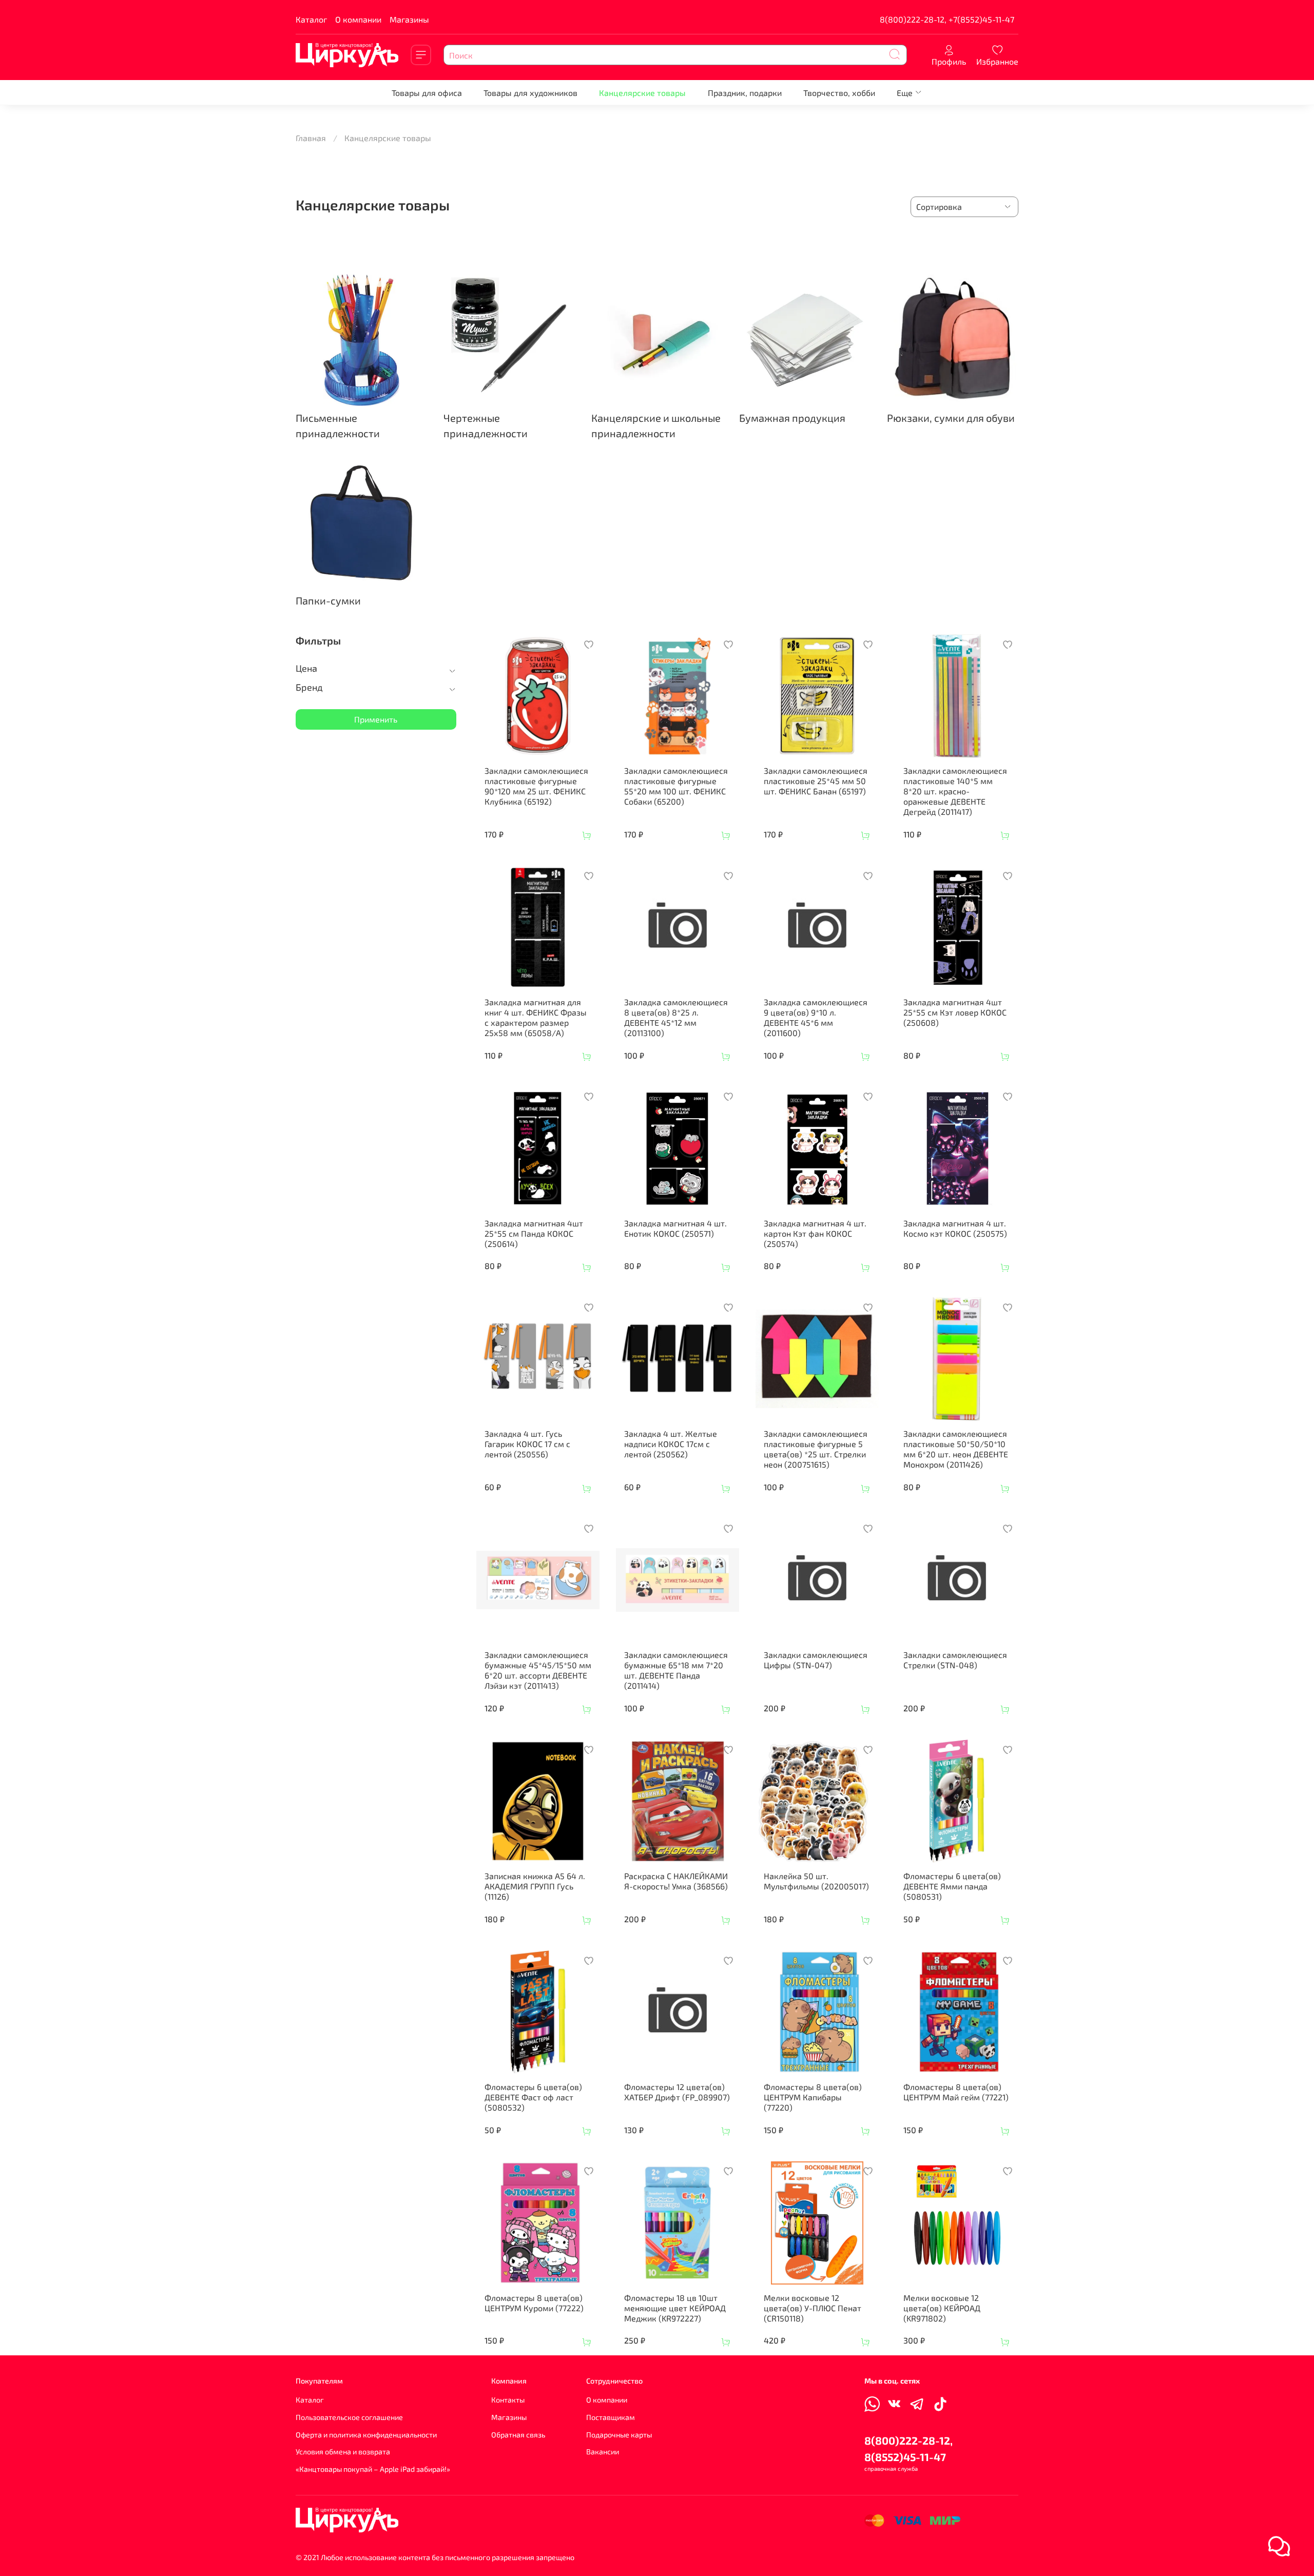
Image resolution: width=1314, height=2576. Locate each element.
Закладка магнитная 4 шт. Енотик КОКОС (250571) (675, 1228)
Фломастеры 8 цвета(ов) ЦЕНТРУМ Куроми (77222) (534, 2303)
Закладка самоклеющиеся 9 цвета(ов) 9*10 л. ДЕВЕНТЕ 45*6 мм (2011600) (816, 1017)
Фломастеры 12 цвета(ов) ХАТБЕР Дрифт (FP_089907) (677, 2092)
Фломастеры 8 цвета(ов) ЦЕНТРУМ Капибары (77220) (813, 2097)
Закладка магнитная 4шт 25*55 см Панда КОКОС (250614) (534, 1233)
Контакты (508, 2400)
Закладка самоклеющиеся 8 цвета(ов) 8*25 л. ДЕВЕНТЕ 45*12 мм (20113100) (676, 1017)
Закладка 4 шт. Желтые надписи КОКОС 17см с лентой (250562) (671, 1444)
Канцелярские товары (642, 93)
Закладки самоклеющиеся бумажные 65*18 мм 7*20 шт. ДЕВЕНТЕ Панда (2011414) (676, 1670)
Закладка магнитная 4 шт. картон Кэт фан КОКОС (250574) (815, 1233)
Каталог (311, 19)
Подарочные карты (619, 2435)
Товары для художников (530, 93)
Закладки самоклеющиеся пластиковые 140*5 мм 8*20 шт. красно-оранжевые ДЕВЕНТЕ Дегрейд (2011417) (955, 791)
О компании (358, 19)
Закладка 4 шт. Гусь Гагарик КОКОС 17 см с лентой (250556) (527, 1444)
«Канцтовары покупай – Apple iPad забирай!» (373, 2469)
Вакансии (603, 2452)
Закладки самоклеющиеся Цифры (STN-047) (816, 1660)
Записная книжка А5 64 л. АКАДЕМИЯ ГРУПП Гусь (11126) (535, 1886)
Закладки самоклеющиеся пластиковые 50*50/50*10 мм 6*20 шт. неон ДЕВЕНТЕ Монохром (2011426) (956, 1449)
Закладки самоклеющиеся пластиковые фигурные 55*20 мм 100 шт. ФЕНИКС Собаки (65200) (676, 786)
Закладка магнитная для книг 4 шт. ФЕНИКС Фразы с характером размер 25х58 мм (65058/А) (536, 1017)
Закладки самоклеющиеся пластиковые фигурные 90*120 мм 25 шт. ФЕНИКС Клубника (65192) (536, 786)
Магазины (409, 19)
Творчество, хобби (839, 93)
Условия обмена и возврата (343, 2452)
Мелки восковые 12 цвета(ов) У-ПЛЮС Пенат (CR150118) (813, 2308)
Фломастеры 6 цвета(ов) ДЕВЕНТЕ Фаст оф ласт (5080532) (533, 2097)
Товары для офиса (427, 93)
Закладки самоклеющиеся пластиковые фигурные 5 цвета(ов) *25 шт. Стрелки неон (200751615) (816, 1449)
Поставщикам (611, 2417)
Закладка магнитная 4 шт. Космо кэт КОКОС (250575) (955, 1228)
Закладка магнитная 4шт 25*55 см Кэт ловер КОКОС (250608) (955, 1012)
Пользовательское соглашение (349, 2417)
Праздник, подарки (745, 93)
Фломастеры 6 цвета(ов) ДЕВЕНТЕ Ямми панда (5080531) (952, 1886)
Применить (376, 719)
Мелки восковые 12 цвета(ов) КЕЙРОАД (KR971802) (942, 2308)
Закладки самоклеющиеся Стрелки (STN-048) (955, 1660)
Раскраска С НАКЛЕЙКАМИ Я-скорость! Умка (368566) (676, 1881)
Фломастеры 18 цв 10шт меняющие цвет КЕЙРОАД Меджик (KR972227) (675, 2308)
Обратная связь (518, 2435)
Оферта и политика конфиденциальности (366, 2435)
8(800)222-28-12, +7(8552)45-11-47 (947, 19)
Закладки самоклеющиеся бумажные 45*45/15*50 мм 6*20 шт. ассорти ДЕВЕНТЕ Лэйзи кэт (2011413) (538, 1670)
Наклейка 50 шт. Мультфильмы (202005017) (816, 1881)
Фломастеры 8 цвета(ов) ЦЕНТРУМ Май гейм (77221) (956, 2092)
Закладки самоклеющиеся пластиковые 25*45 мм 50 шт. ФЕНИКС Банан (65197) (816, 781)
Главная (311, 138)
